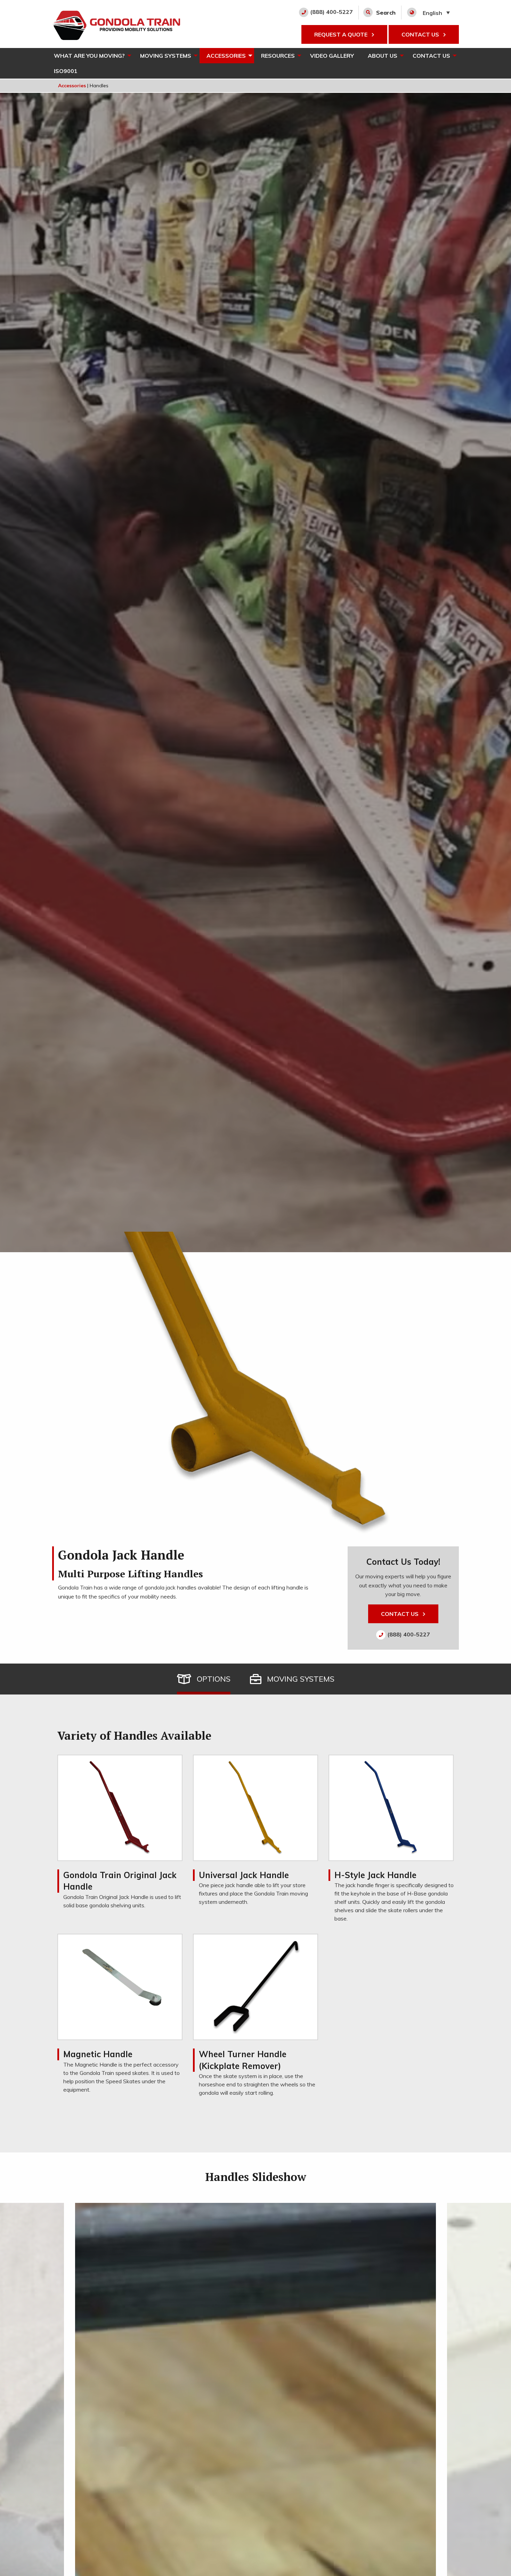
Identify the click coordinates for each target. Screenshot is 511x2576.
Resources (278, 56)
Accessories (226, 56)
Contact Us (431, 56)
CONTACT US (421, 34)
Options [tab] (214, 1679)
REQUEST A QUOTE (342, 34)
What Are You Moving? (89, 56)
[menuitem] (90, 56)
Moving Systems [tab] (301, 1679)
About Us (383, 56)
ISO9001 (66, 71)
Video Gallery (332, 56)
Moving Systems (166, 56)
